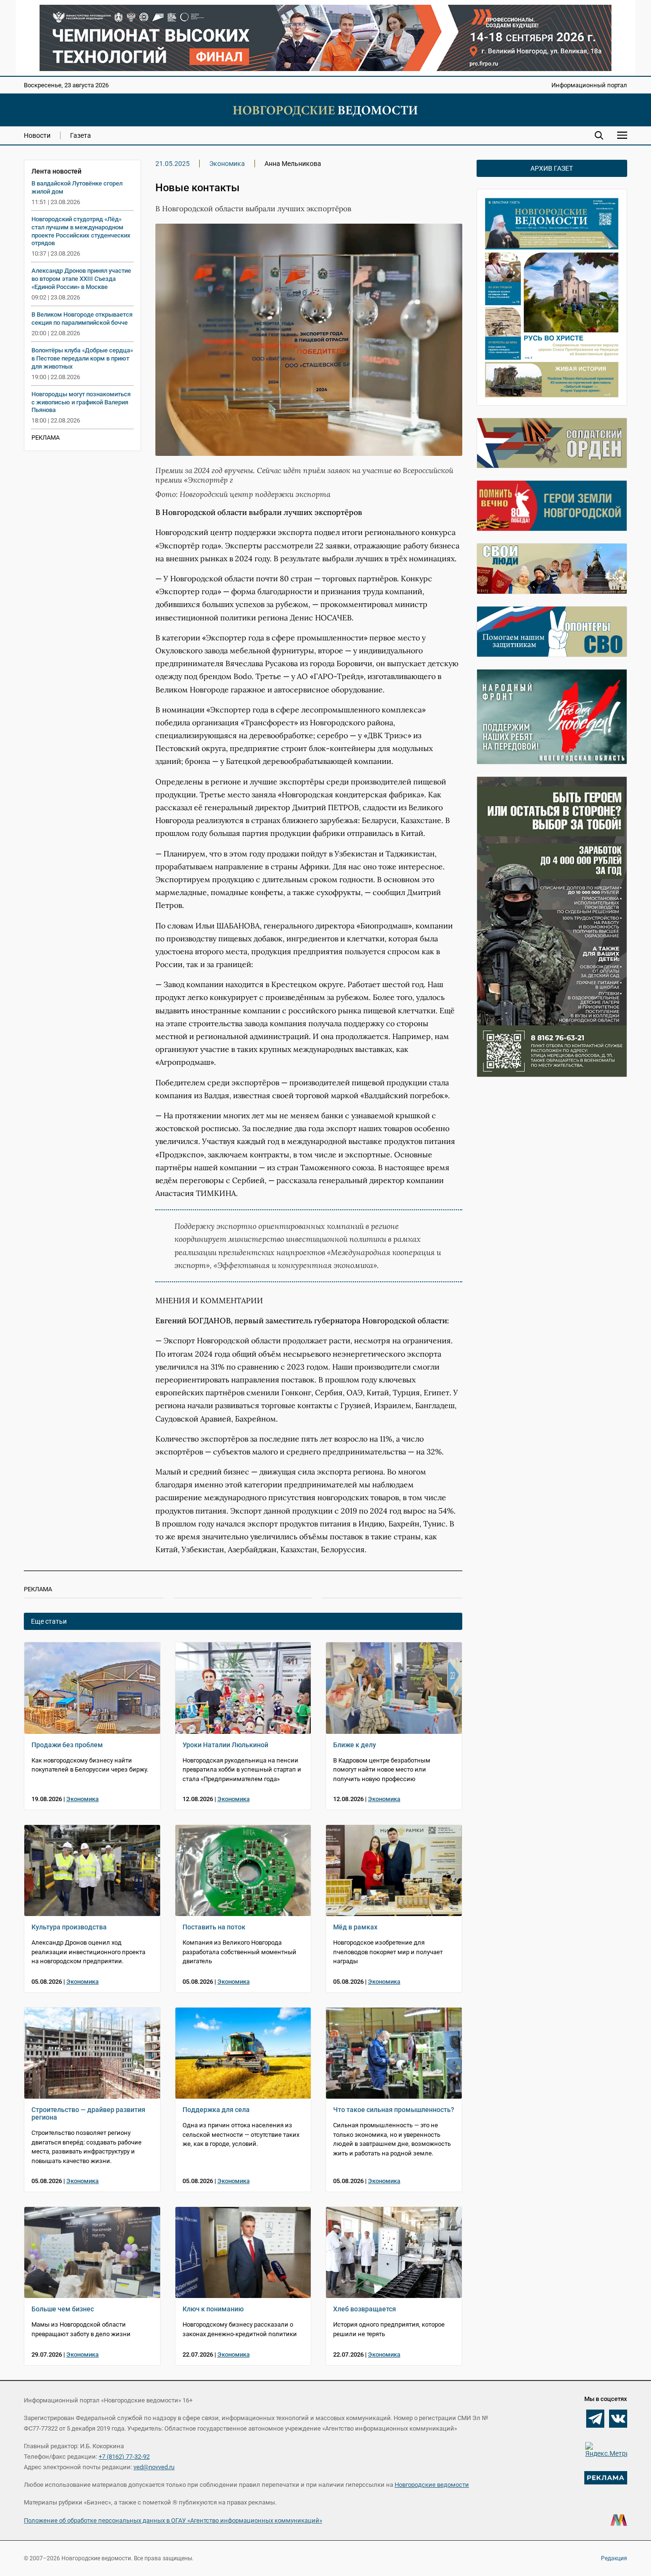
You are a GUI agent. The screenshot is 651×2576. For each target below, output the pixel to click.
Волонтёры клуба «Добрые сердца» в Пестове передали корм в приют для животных (82, 358)
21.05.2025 (173, 164)
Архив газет (552, 168)
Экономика (227, 164)
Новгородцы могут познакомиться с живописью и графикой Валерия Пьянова (81, 402)
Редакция (614, 2558)
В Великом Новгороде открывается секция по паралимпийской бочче (82, 319)
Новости (37, 135)
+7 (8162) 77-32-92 (124, 2457)
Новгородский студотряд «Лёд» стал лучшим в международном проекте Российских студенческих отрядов (81, 231)
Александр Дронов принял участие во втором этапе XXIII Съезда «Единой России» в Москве (81, 279)
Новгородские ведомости (432, 2485)
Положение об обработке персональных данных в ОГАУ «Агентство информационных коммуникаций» (173, 2520)
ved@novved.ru (154, 2467)
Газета (81, 135)
